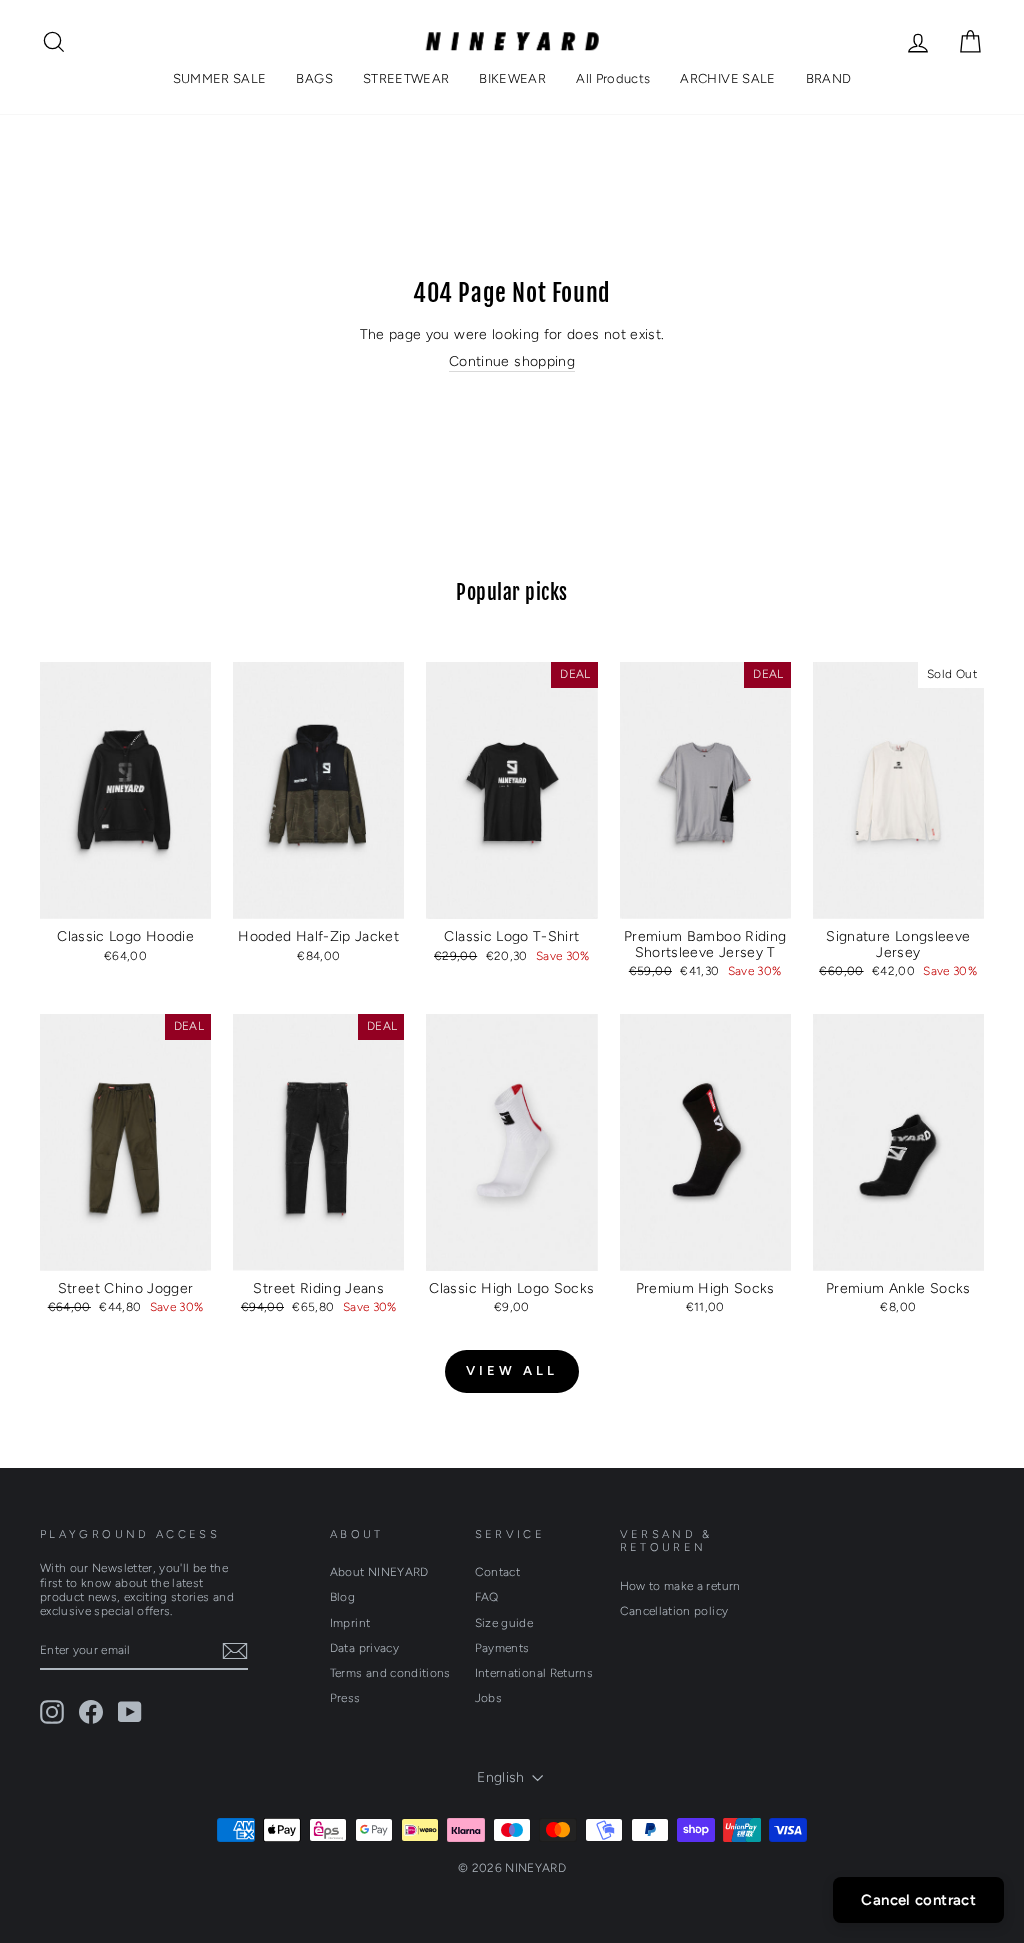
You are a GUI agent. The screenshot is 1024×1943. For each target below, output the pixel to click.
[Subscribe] (235, 1651)
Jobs (488, 1698)
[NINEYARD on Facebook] (91, 1712)
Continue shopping (512, 362)
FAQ (487, 1597)
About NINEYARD (379, 1572)
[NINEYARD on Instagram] (52, 1712)
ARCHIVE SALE (727, 78)
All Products (613, 78)
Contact (497, 1572)
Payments (502, 1648)
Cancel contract (918, 1900)
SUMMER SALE (220, 78)
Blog (342, 1597)
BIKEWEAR (512, 78)
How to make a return (680, 1586)
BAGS (314, 78)
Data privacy (364, 1648)
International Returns (534, 1673)
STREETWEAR (406, 78)
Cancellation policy (674, 1611)
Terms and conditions (390, 1673)
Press (345, 1698)
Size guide (504, 1623)
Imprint (350, 1623)
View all (511, 1370)
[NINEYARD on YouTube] (130, 1712)
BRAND (829, 78)
